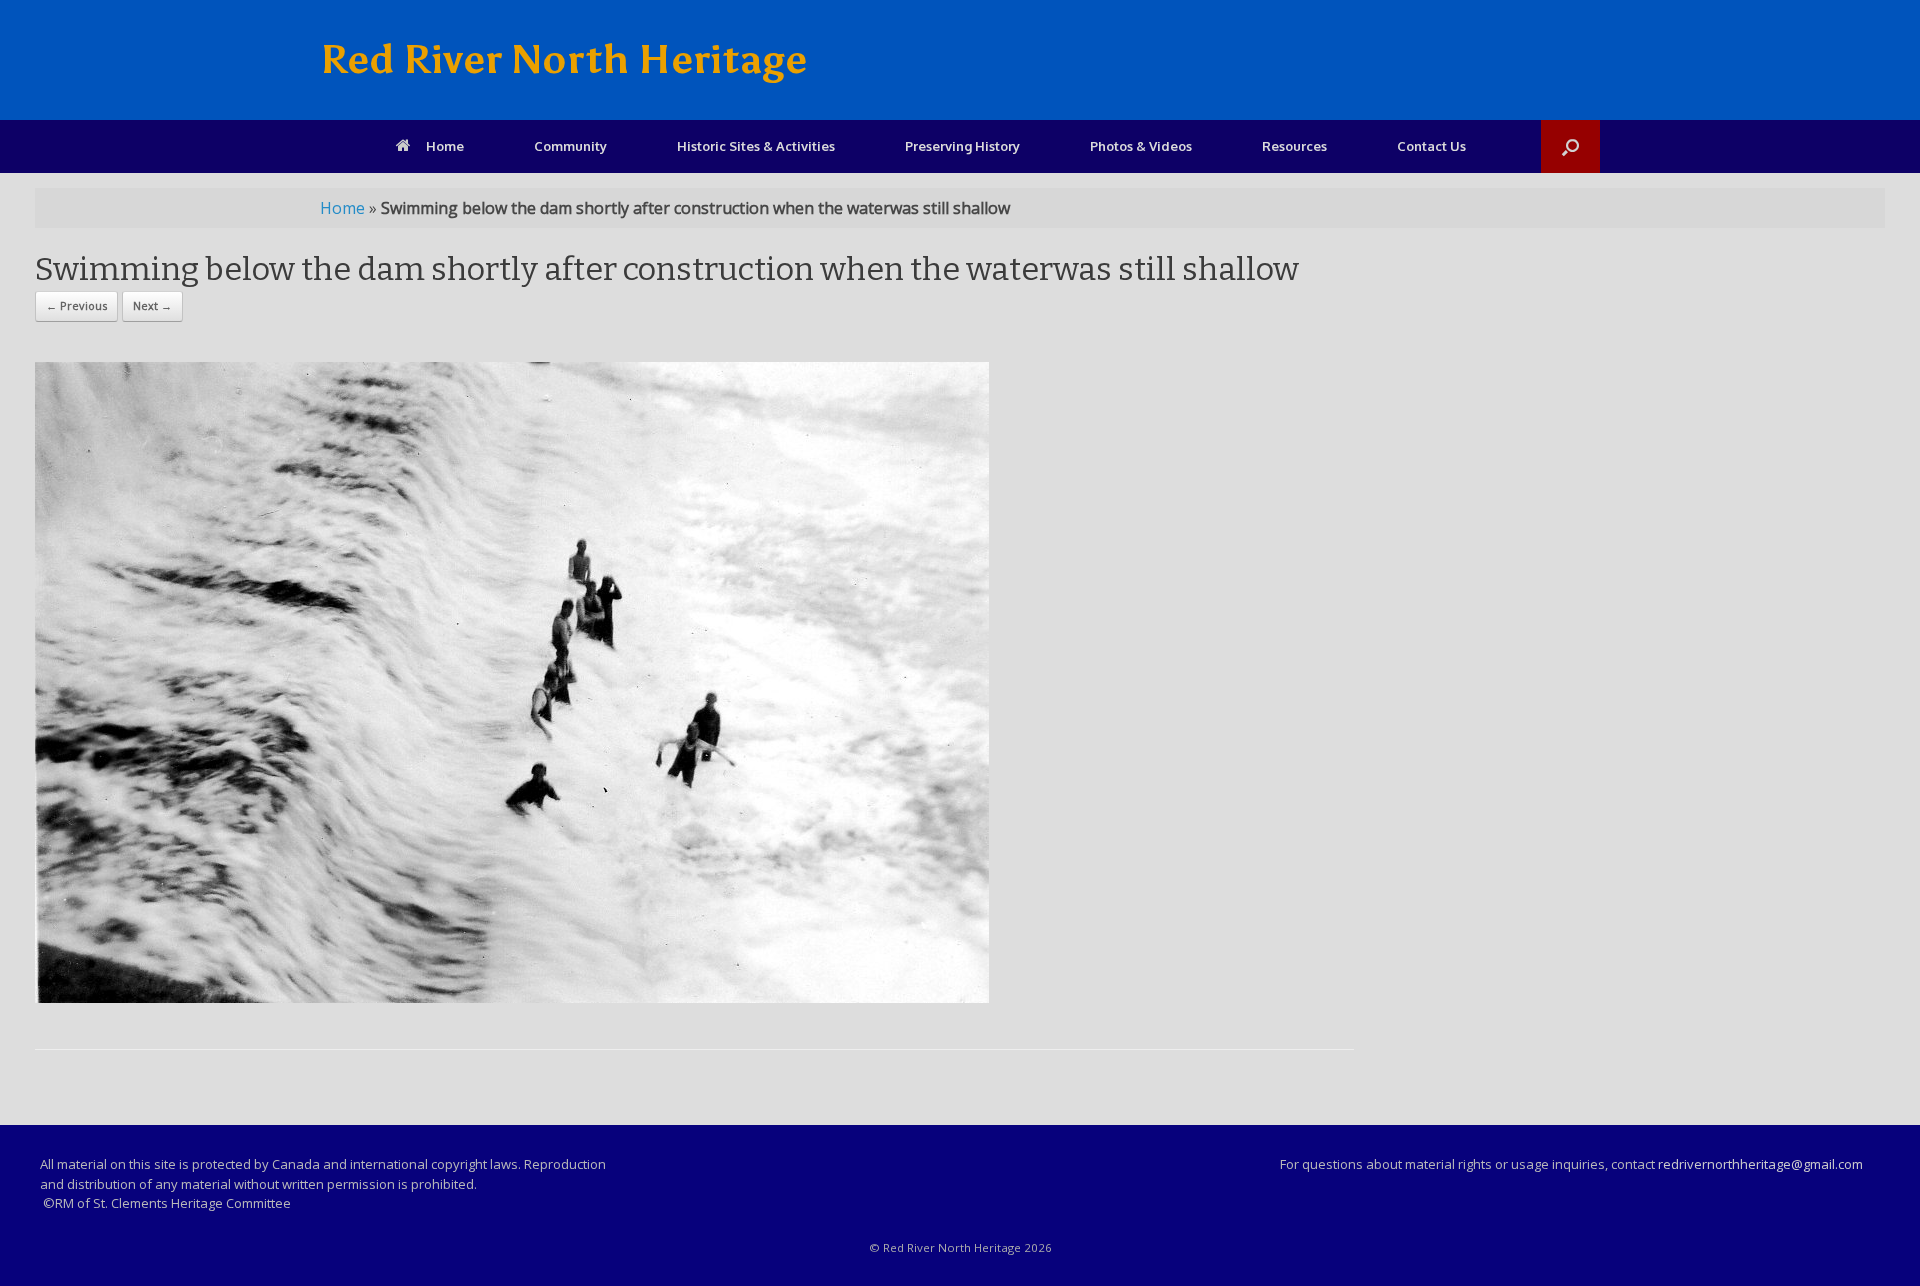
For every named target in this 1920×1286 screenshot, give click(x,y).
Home (445, 146)
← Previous (76, 305)
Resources (1294, 146)
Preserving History (962, 146)
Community (570, 146)
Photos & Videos (1141, 146)
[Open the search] (1570, 146)
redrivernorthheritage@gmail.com (1760, 1164)
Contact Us (1431, 146)
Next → (152, 305)
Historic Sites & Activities (756, 146)
